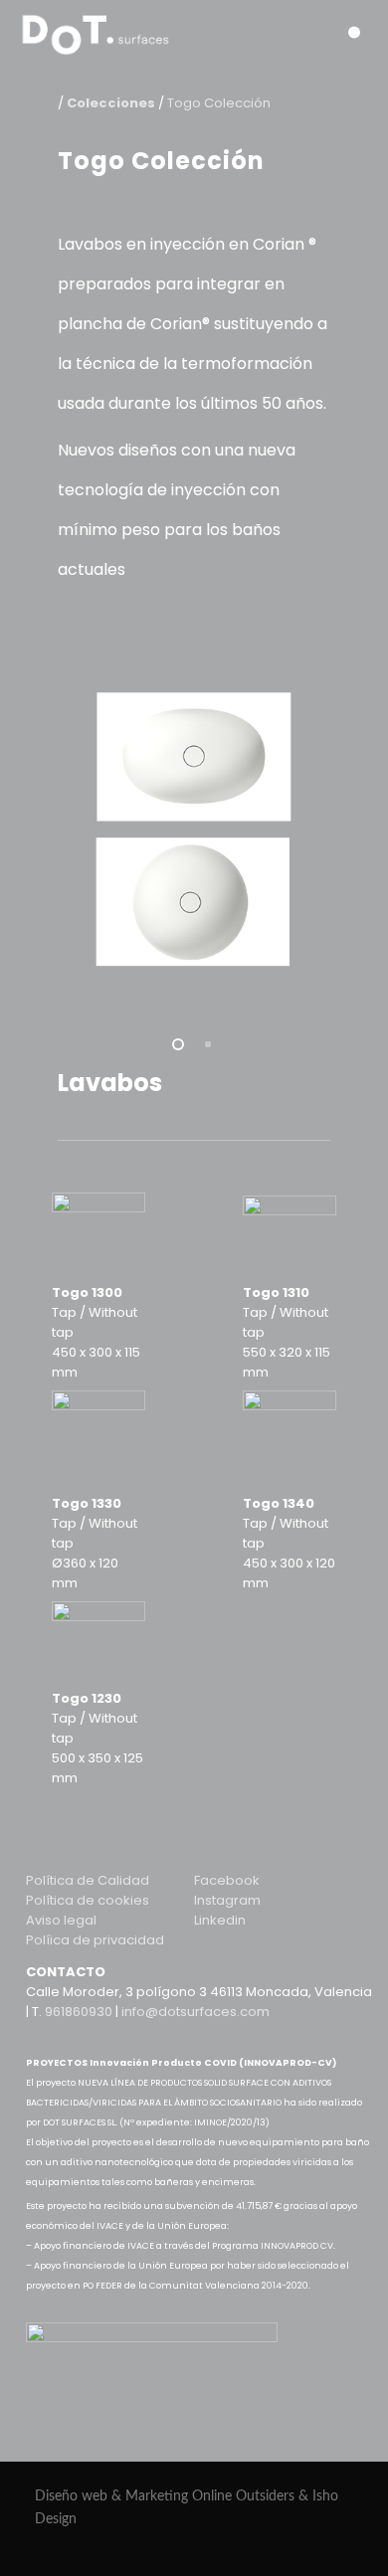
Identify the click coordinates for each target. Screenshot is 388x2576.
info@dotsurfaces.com (195, 2012)
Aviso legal (61, 1920)
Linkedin (220, 1920)
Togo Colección (219, 103)
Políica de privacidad (95, 1940)
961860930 (79, 2012)
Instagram (227, 1900)
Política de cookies (88, 1900)
